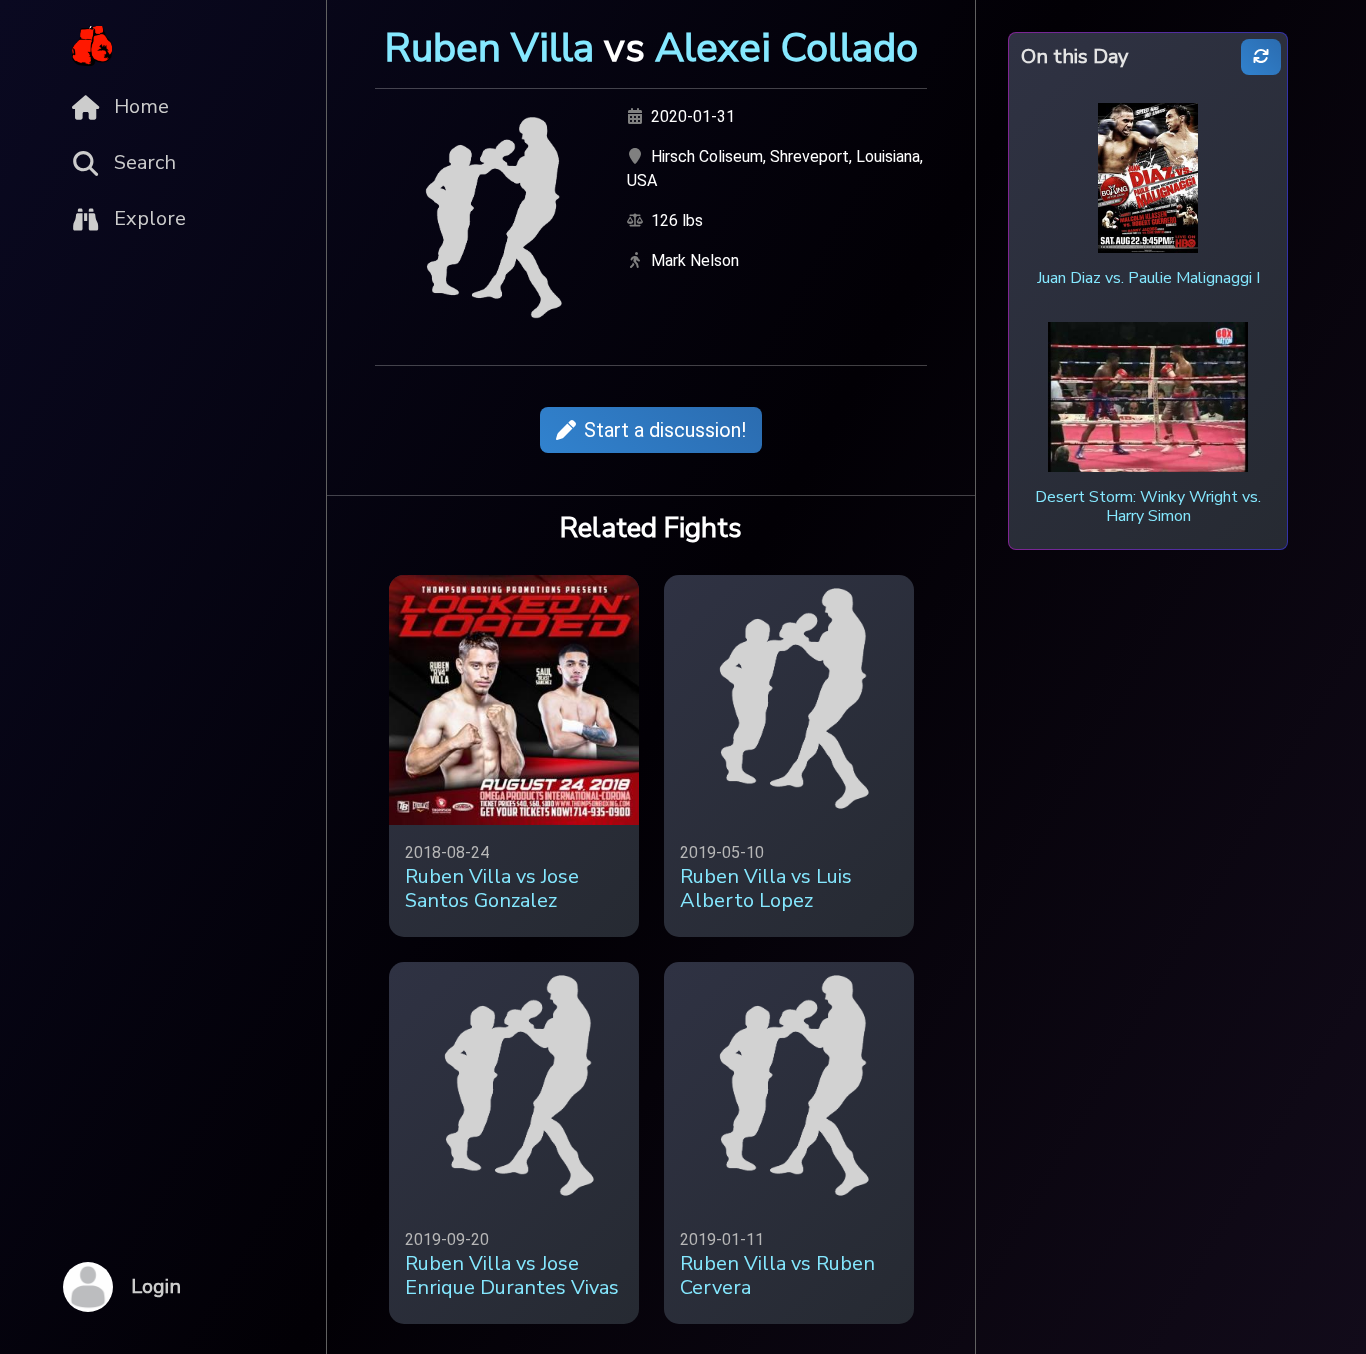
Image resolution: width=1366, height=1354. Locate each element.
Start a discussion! (665, 430)
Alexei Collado (786, 48)
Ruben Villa (489, 48)
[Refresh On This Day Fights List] (1261, 57)
